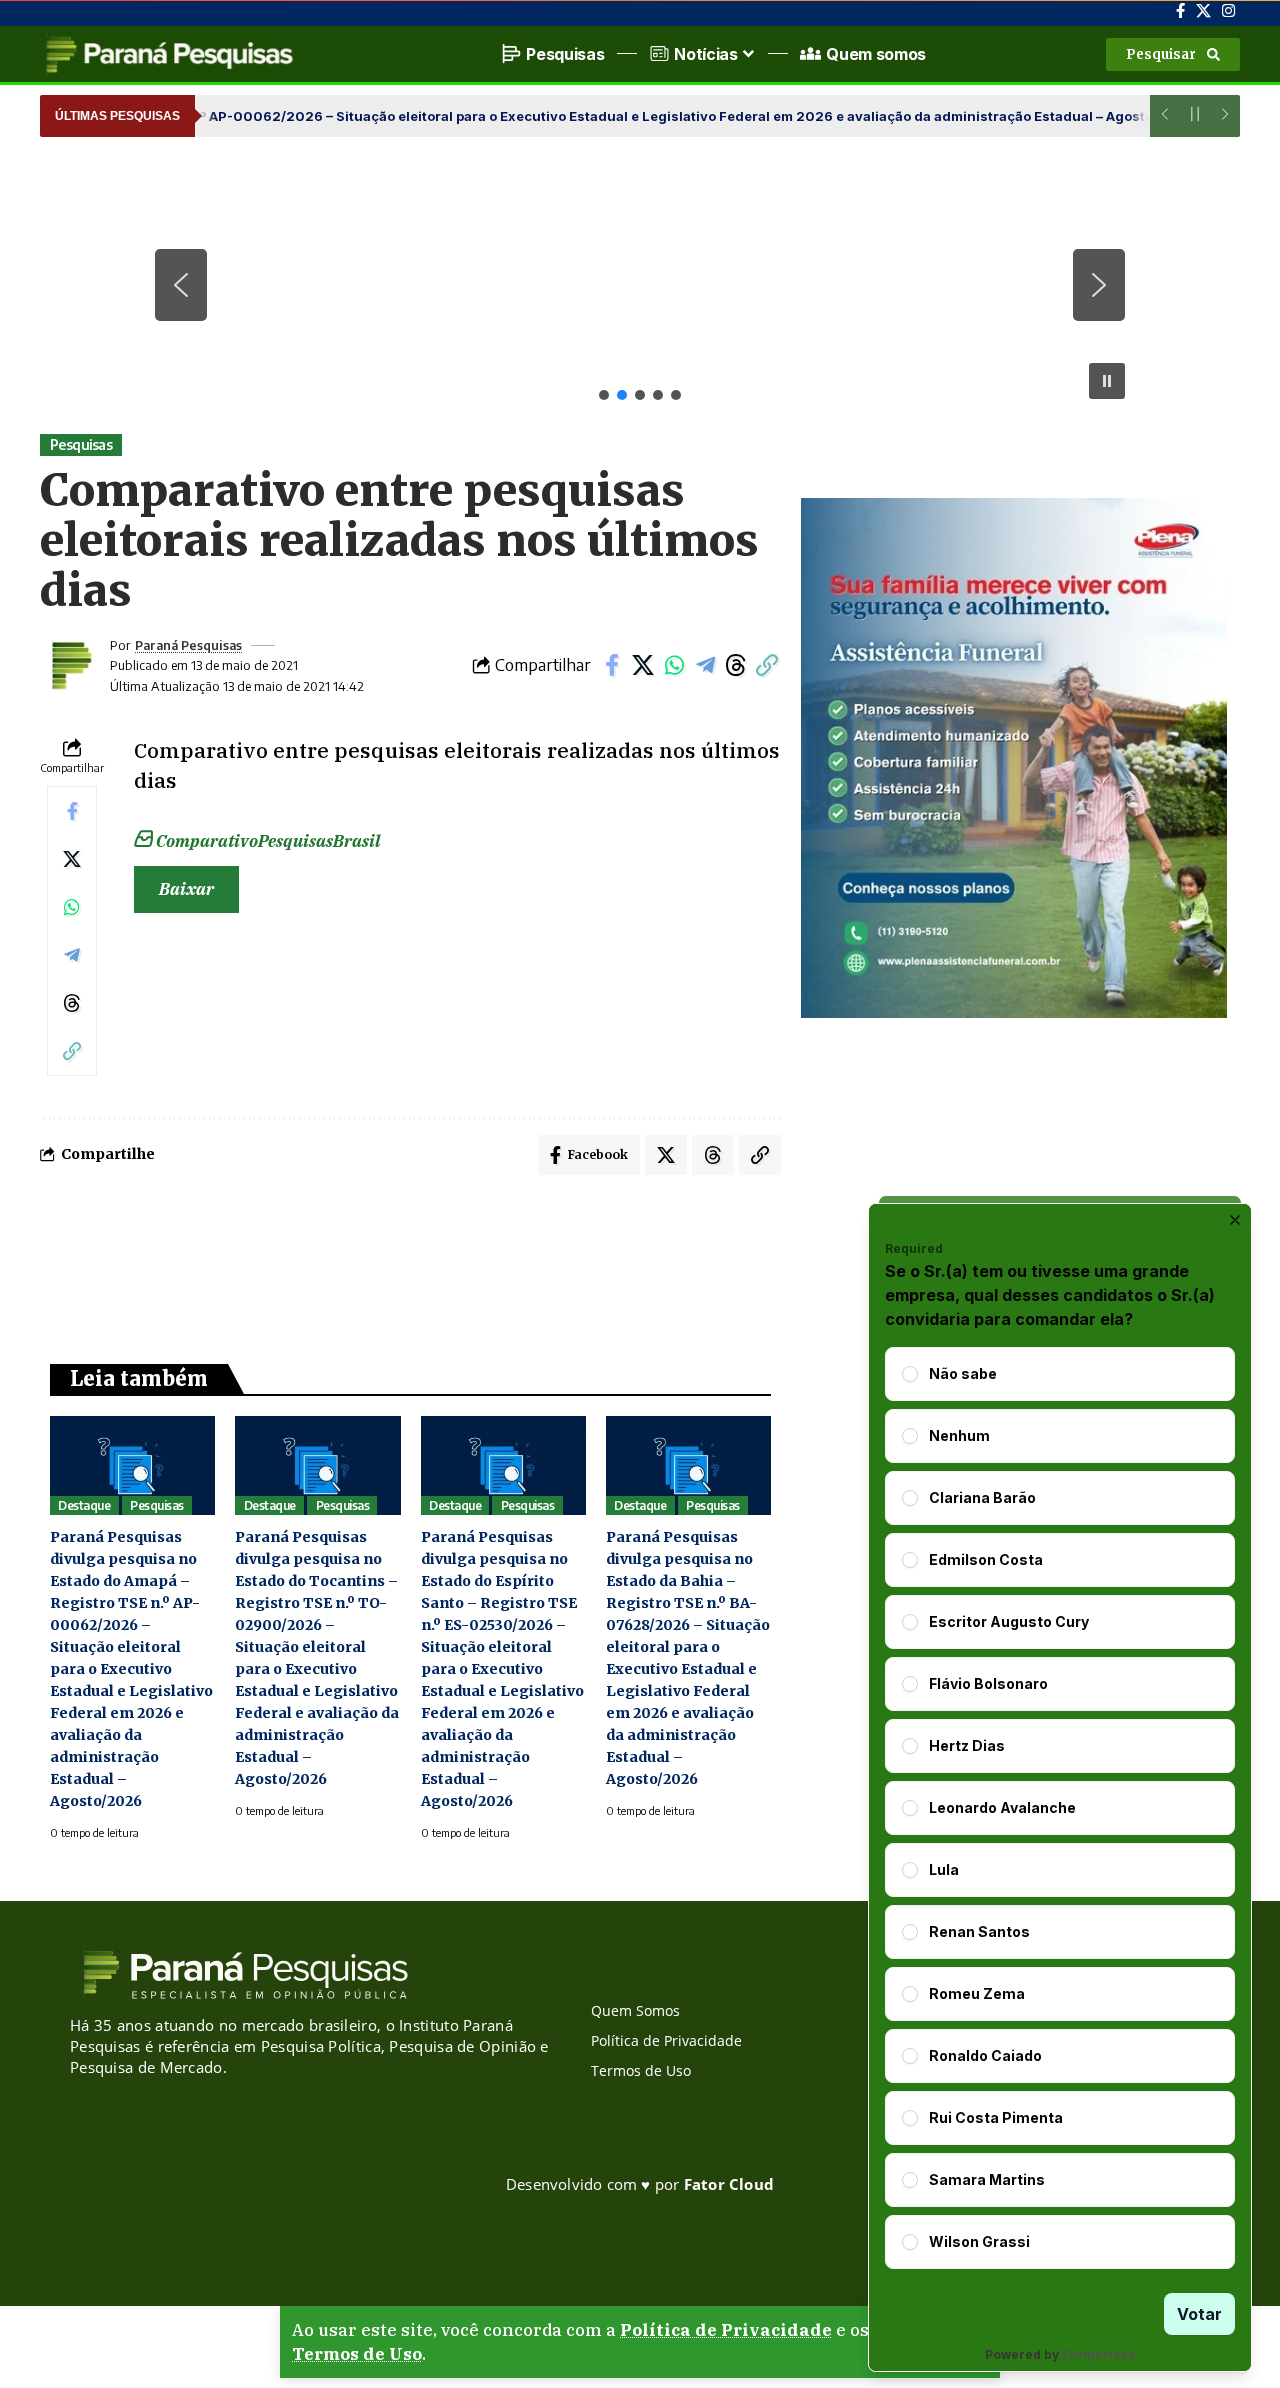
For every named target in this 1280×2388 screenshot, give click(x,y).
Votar (1199, 2314)
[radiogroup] (1060, 1808)
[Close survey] (1235, 1220)
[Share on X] (643, 665)
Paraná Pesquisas (188, 645)
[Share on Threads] (736, 665)
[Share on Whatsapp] (674, 665)
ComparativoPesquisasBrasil (268, 841)
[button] (1173, 54)
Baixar (186, 889)
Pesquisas (81, 444)
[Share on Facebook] (612, 665)
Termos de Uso (357, 2354)
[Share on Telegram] (705, 665)
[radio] (910, 1374)
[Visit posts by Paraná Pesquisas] (70, 665)
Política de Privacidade (726, 2330)
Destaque (84, 1505)
